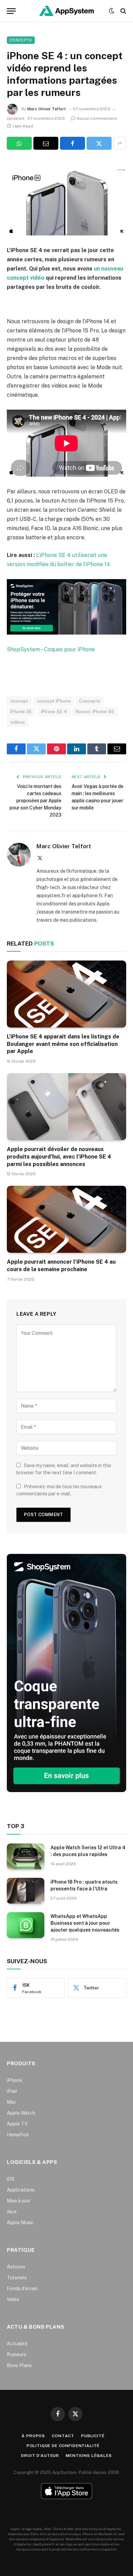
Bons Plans (19, 2365)
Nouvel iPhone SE (95, 712)
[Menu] (11, 11)
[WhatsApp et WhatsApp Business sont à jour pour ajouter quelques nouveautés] (26, 1925)
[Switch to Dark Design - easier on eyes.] (112, 11)
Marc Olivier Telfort (47, 109)
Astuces (16, 2267)
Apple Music (20, 2222)
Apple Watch (21, 2113)
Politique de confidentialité (63, 2446)
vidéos (18, 722)
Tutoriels (17, 2278)
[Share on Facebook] (72, 143)
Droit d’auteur (40, 2456)
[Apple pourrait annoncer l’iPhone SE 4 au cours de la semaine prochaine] (66, 1219)
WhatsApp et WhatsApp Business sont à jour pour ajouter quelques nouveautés (85, 1923)
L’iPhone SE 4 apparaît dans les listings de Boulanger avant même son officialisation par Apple (63, 1044)
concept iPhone (54, 701)
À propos (33, 2436)
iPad (12, 2091)
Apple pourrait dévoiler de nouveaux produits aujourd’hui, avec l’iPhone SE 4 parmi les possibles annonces (59, 1157)
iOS (11, 2179)
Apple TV (17, 2124)
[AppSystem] (66, 11)
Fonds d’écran (22, 2288)
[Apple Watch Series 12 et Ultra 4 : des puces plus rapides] (26, 1856)
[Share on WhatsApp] (19, 143)
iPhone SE (21, 712)
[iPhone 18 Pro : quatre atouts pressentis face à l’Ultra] (26, 1891)
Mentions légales (89, 2456)
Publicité (93, 2436)
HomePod (18, 2135)
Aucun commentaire (97, 118)
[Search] (123, 11)
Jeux (12, 2212)
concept (19, 701)
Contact (63, 2436)
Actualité (17, 2344)
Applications (21, 2190)
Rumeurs (17, 2355)
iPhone (14, 2080)
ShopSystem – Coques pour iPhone (51, 649)
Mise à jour (19, 2201)
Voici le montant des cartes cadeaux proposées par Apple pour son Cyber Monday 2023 (35, 801)
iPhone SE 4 (54, 712)
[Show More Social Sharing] (120, 143)
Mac (12, 2102)
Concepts (21, 40)
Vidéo (13, 2299)
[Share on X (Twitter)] (99, 143)
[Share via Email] (46, 143)
